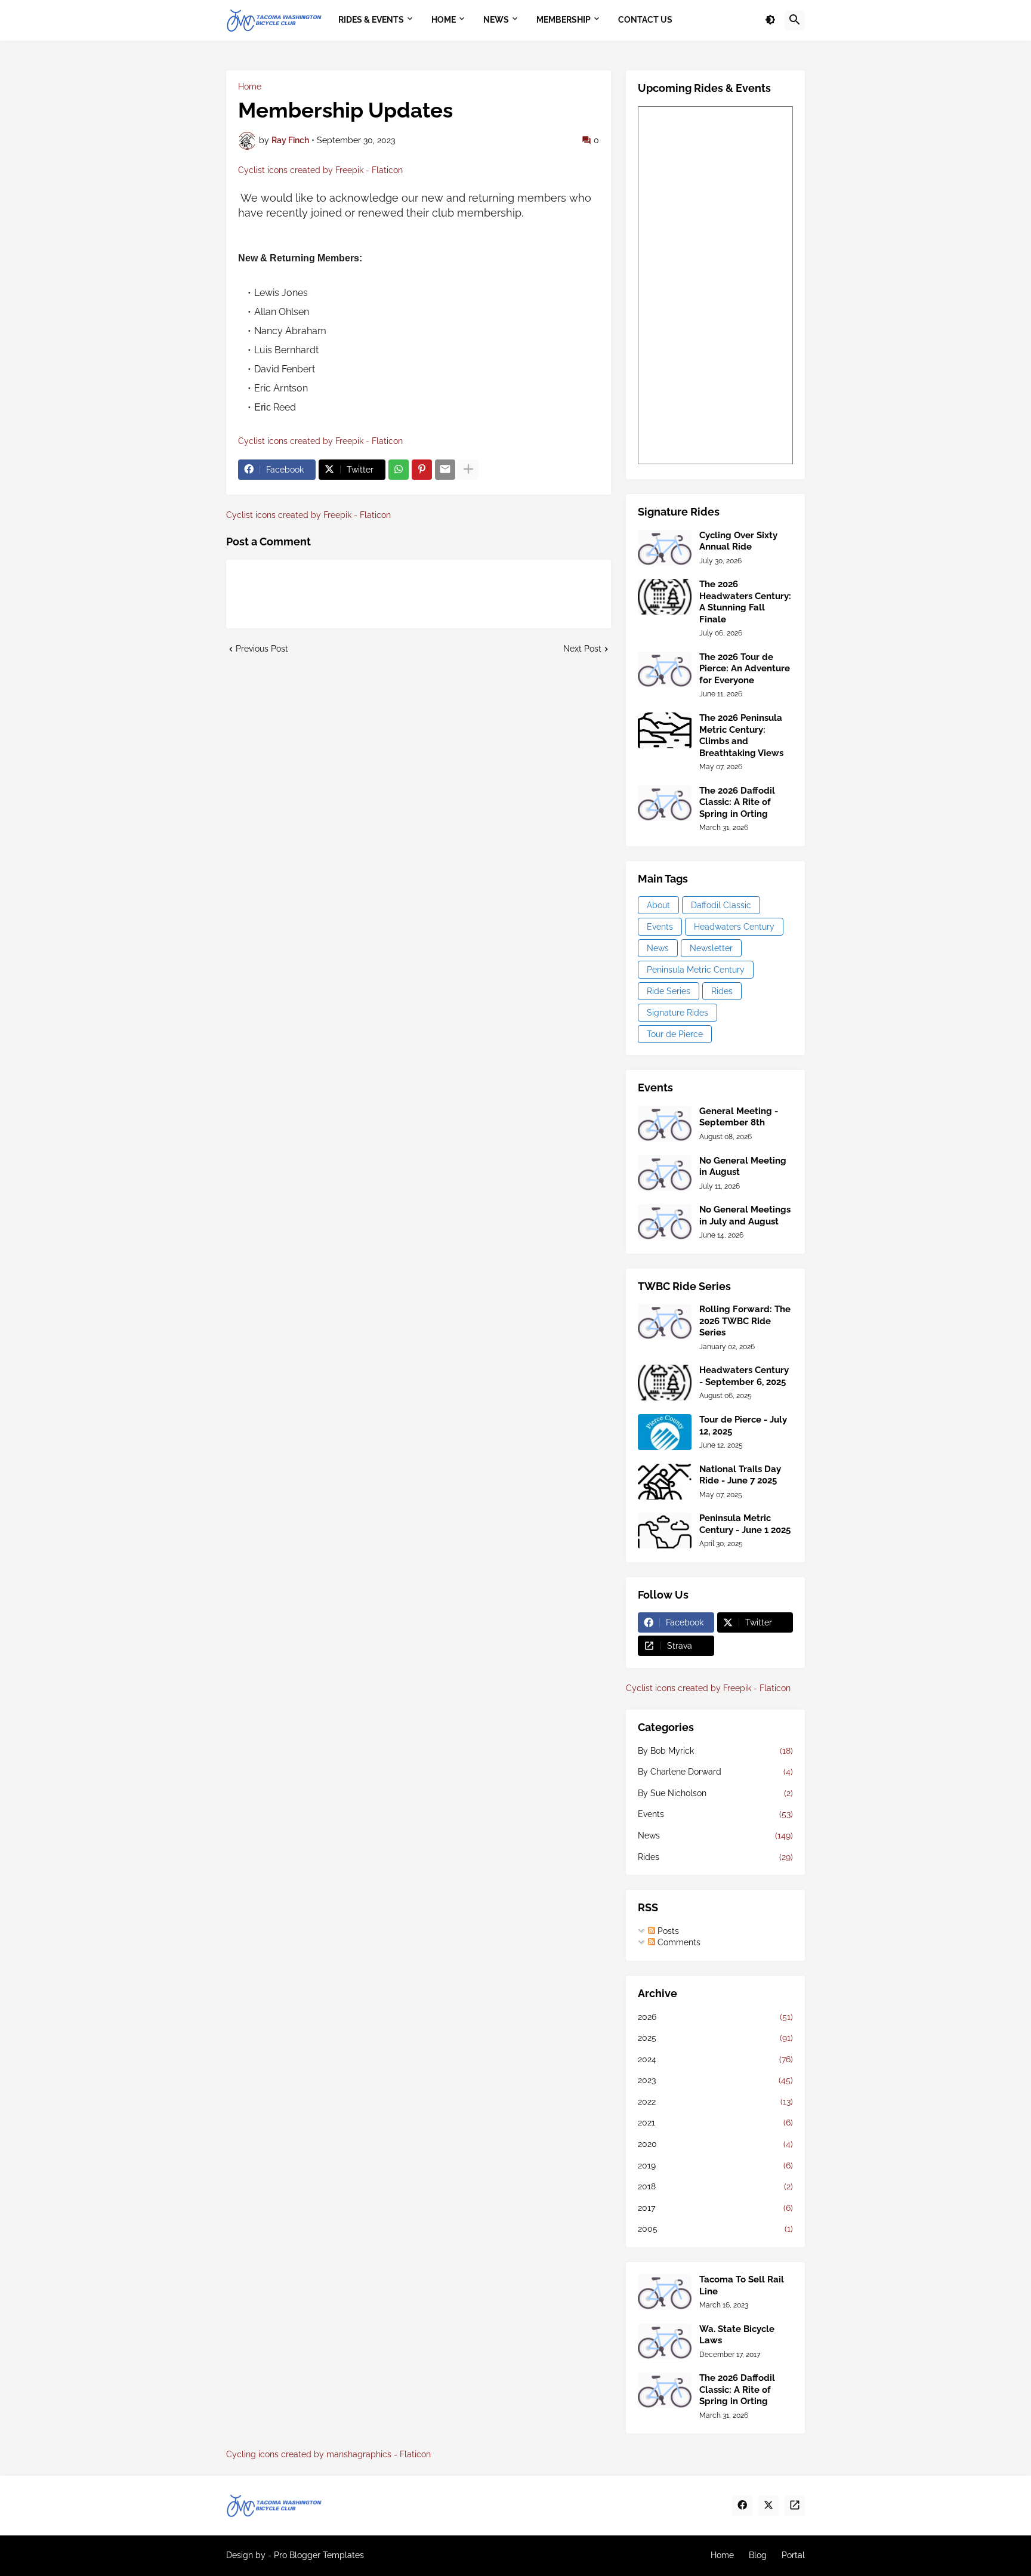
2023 (715, 2080)
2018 (715, 2186)
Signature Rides (677, 1013)
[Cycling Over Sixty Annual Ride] (665, 548)
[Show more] (468, 470)
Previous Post (262, 649)
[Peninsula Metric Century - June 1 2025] (665, 1531)
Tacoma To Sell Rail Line (742, 2285)
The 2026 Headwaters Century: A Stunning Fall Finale (745, 602)
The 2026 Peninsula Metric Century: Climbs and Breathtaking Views (741, 735)
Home (250, 87)
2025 (715, 2038)
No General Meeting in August (743, 1167)
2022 (715, 2102)
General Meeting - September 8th (739, 1117)
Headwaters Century (734, 927)
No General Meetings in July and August (745, 1215)
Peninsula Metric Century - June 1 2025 (745, 1524)
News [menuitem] (496, 20)
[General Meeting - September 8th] (665, 1124)
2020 (715, 2144)
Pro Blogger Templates (319, 2555)
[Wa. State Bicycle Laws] (665, 2341)
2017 (715, 2208)
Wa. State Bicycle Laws (737, 2335)
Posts (667, 1931)
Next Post (582, 649)
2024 (715, 2059)
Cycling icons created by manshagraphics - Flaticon (328, 2454)
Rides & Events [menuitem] (371, 20)
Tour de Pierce (675, 1034)
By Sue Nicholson (715, 1793)
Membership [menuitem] (564, 20)
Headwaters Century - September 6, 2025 (744, 1376)
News (658, 948)
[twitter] (768, 2506)
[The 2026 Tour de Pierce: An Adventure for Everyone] (665, 670)
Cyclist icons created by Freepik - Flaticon (320, 170)
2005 (715, 2229)
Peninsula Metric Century (696, 970)
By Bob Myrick (715, 1751)
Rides (722, 991)
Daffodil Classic (721, 905)
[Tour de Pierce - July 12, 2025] (665, 1432)
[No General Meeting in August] (665, 1173)
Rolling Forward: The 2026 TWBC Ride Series (745, 1321)
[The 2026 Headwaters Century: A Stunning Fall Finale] (665, 597)
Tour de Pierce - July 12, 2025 (743, 1426)
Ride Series (669, 991)
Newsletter (711, 948)
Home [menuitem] (444, 20)
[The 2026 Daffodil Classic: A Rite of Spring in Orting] (665, 803)
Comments (678, 1942)
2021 (715, 2122)
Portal (793, 2555)
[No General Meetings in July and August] (665, 1222)
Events (660, 927)
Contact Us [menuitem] (645, 20)
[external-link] (795, 2506)
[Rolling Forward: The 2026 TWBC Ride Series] (665, 1322)
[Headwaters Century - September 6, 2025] (665, 1383)
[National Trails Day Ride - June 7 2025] (665, 1482)
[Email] (445, 470)
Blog (758, 2555)
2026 (715, 2017)
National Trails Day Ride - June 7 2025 (740, 1475)
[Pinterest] (422, 470)
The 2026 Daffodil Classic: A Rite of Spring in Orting (737, 802)
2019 (715, 2165)
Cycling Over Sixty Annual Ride (738, 541)
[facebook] (742, 2506)
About (658, 905)
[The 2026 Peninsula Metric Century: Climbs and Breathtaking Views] (665, 730)
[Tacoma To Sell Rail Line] (665, 2292)
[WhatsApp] (399, 470)
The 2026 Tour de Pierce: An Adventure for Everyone (745, 669)
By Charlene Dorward (715, 1772)
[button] (770, 20)
